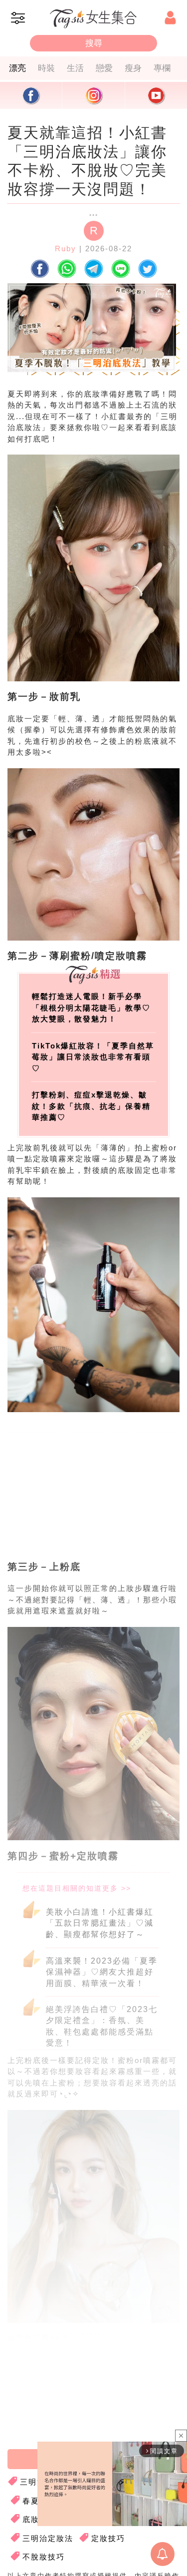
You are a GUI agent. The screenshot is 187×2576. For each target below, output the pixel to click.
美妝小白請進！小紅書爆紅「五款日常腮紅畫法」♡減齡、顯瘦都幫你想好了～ (100, 1923)
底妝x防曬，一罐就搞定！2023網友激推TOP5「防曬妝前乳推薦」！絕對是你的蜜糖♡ (92, 2371)
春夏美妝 (39, 2501)
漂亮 (17, 68)
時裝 (46, 68)
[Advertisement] (91, 1496)
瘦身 (133, 68)
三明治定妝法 (48, 2538)
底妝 (31, 2519)
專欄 (162, 68)
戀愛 (104, 68)
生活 (75, 68)
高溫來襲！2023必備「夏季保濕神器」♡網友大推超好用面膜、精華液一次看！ (102, 1972)
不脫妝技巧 (44, 2557)
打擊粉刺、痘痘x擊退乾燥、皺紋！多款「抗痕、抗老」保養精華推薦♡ (91, 1106)
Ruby (66, 249)
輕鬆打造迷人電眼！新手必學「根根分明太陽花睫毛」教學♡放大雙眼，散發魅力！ (91, 1008)
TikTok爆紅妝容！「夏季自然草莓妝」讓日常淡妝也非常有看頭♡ (93, 1057)
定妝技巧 (108, 2538)
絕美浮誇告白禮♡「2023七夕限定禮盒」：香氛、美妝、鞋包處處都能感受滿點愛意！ (102, 2025)
